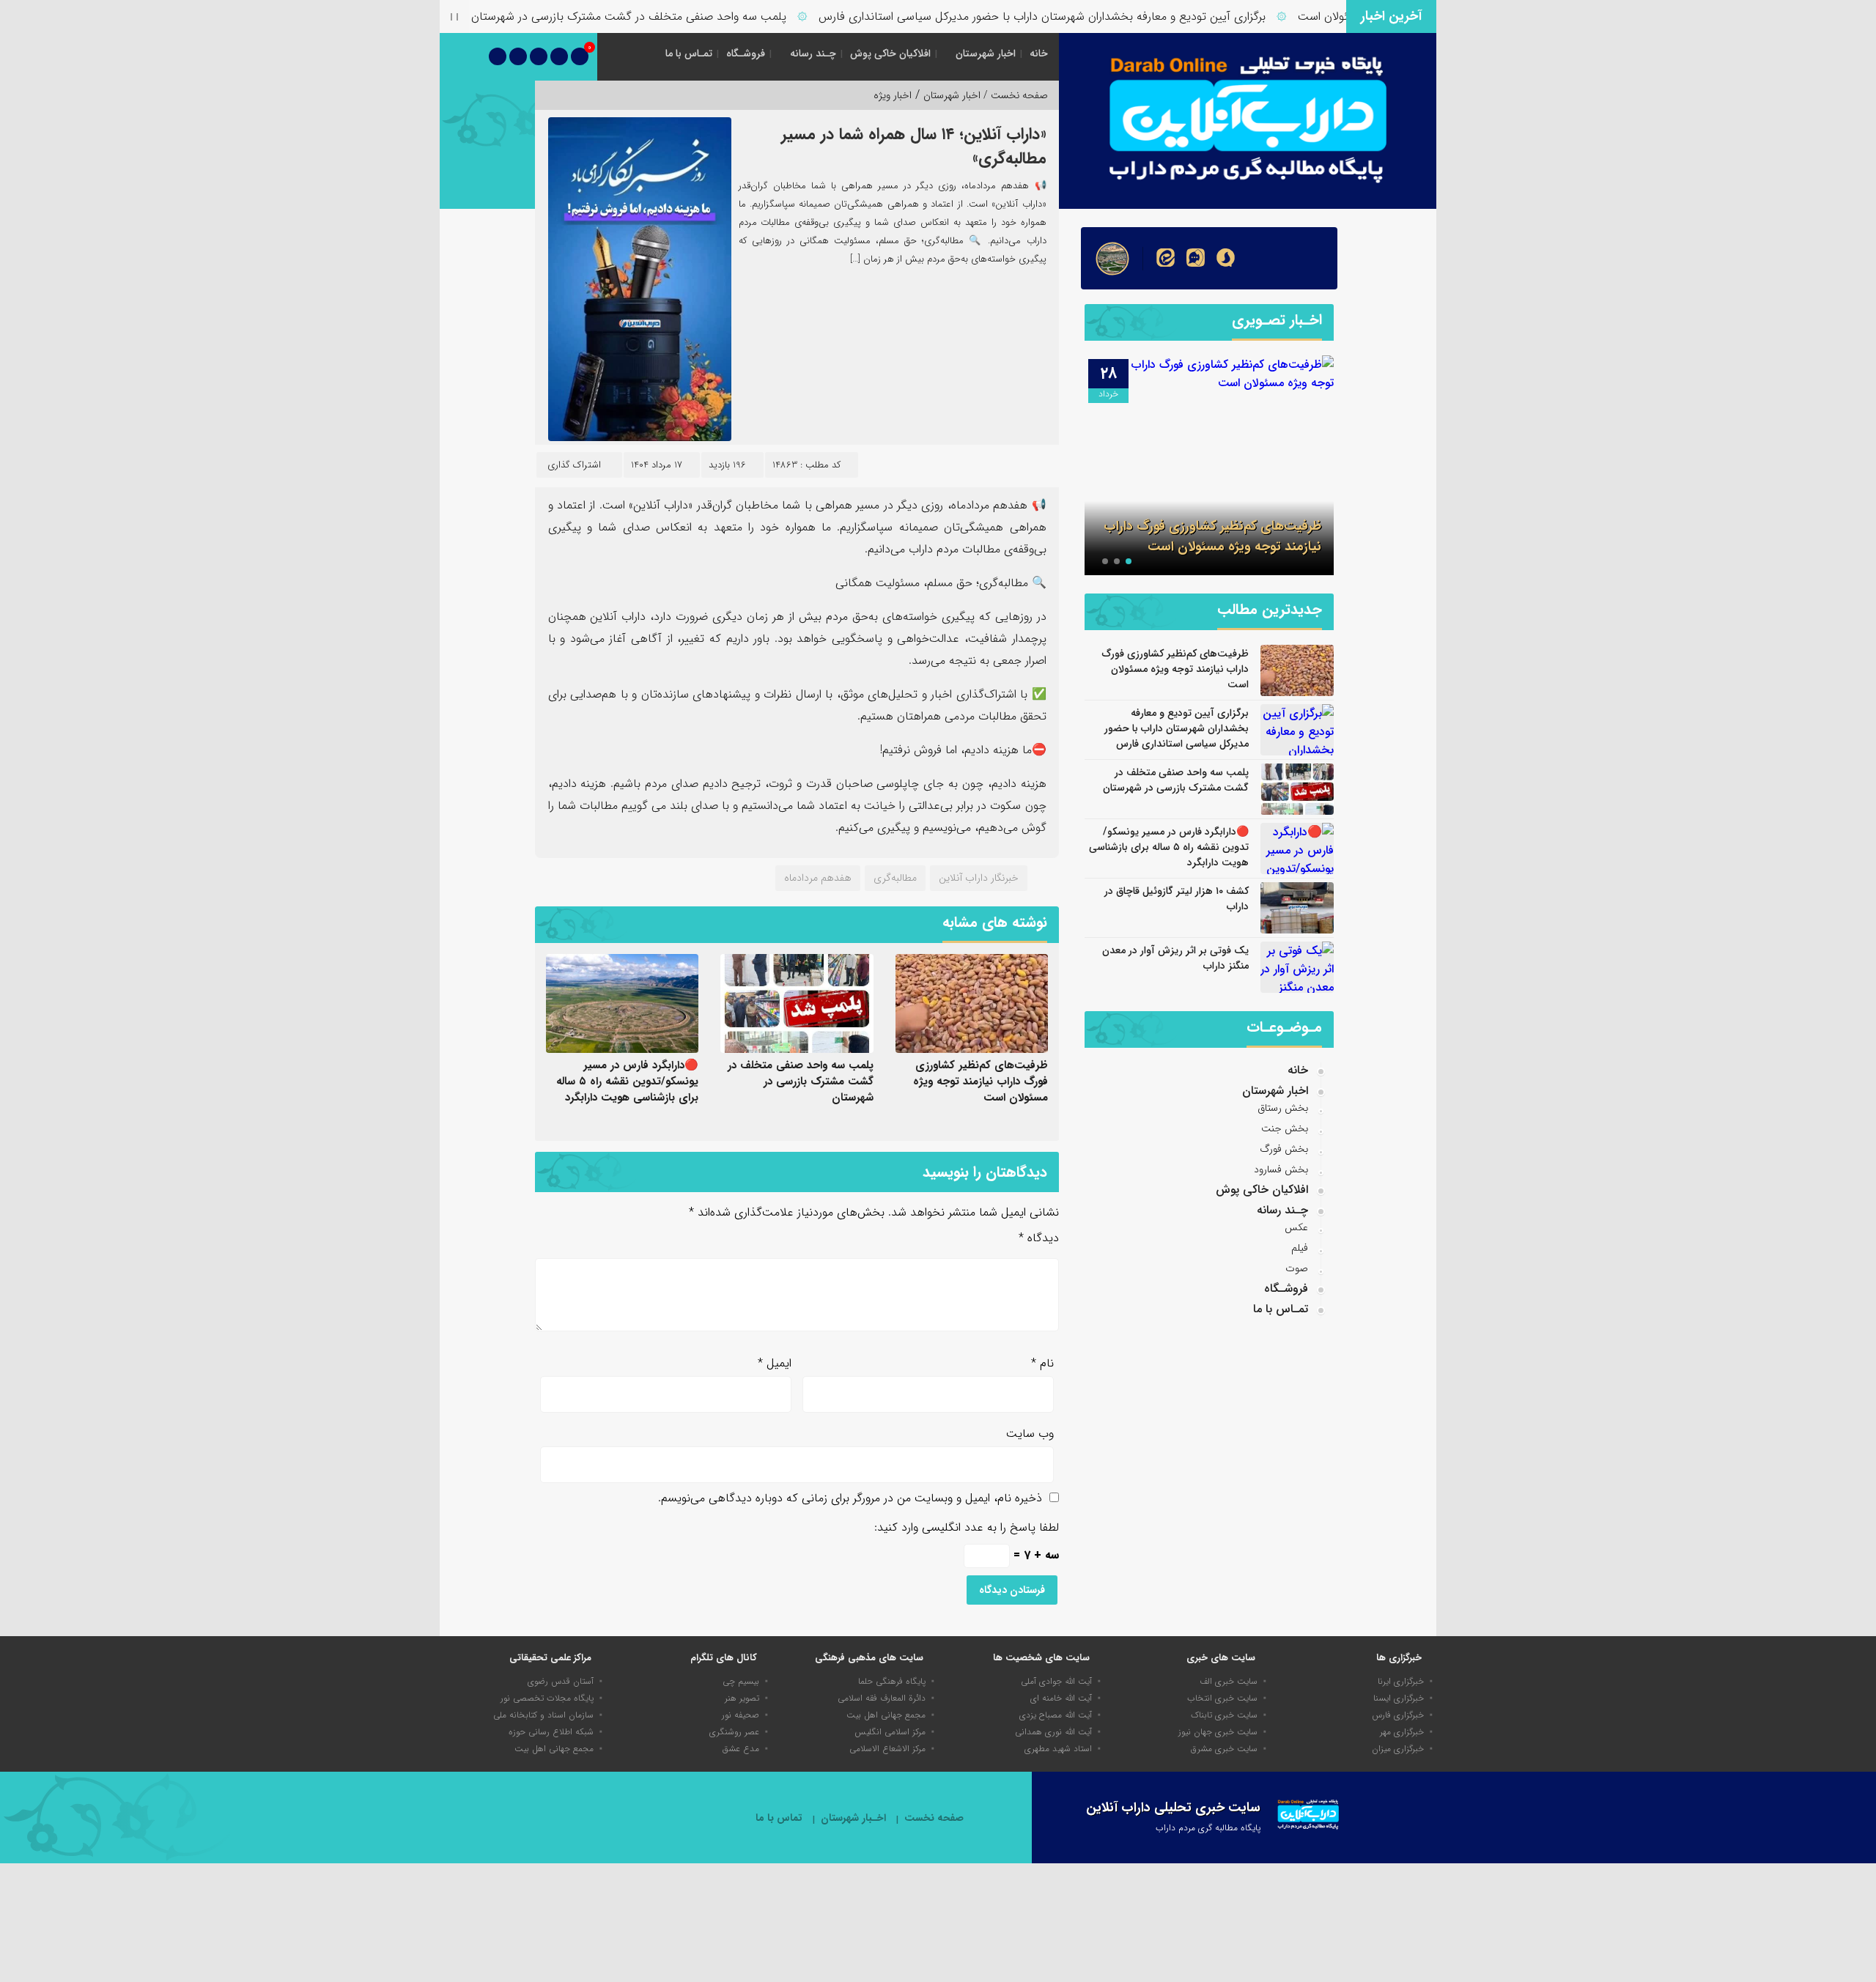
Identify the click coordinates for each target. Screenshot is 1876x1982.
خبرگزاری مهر (1402, 1732)
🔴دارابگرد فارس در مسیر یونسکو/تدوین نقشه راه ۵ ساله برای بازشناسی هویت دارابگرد (627, 1081)
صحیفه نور (741, 1715)
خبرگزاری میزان (1398, 1749)
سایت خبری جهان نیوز (1218, 1732)
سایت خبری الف (1229, 1681)
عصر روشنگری (734, 1732)
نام (1042, 1363)
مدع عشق (741, 1749)
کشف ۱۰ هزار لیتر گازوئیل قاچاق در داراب (1177, 899)
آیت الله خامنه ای (1061, 1698)
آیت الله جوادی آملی (1056, 1681)
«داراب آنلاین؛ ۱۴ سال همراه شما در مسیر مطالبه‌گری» (914, 146)
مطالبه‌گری (895, 878)
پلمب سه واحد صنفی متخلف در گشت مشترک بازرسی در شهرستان (679, 16)
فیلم (1300, 1248)
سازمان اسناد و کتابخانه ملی (543, 1715)
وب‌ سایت (1030, 1434)
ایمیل (775, 1363)
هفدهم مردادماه (818, 878)
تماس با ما (779, 1818)
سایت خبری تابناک (1224, 1715)
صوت (1297, 1268)
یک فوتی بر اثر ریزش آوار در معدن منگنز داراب (1175, 958)
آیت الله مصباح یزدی (1056, 1715)
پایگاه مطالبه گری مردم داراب (1208, 1828)
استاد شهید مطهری (1058, 1749)
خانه (1039, 53)
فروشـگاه (746, 53)
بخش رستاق (1283, 1108)
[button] (1129, 561)
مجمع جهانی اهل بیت (886, 1715)
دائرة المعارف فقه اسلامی (882, 1698)
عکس (1296, 1227)
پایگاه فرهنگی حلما (892, 1681)
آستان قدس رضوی (561, 1681)
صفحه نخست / (1014, 95)
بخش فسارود (1281, 1169)
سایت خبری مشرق (1224, 1749)
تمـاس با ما (689, 53)
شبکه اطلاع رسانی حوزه (551, 1732)
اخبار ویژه (893, 95)
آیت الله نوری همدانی (1053, 1732)
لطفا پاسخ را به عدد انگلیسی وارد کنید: (967, 1527)
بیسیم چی (741, 1681)
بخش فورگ (1284, 1149)
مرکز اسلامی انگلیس (890, 1732)
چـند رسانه (813, 53)
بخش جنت (1285, 1128)
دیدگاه (1039, 1238)
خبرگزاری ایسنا (1399, 1698)
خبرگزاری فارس (1398, 1715)
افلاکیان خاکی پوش (890, 53)
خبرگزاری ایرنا (1401, 1681)
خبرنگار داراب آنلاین (979, 878)
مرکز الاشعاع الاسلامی (887, 1749)
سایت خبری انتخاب (1222, 1698)
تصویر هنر (742, 1698)
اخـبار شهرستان (853, 1818)
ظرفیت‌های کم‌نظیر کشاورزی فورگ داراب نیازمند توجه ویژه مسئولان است (981, 1081)
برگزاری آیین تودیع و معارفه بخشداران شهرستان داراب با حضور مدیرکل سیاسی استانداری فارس (1092, 16)
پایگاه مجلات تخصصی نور (547, 1698)
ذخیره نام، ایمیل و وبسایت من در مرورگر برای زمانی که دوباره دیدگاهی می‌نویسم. (850, 1498)
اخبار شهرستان (986, 53)
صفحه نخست (934, 1818)
